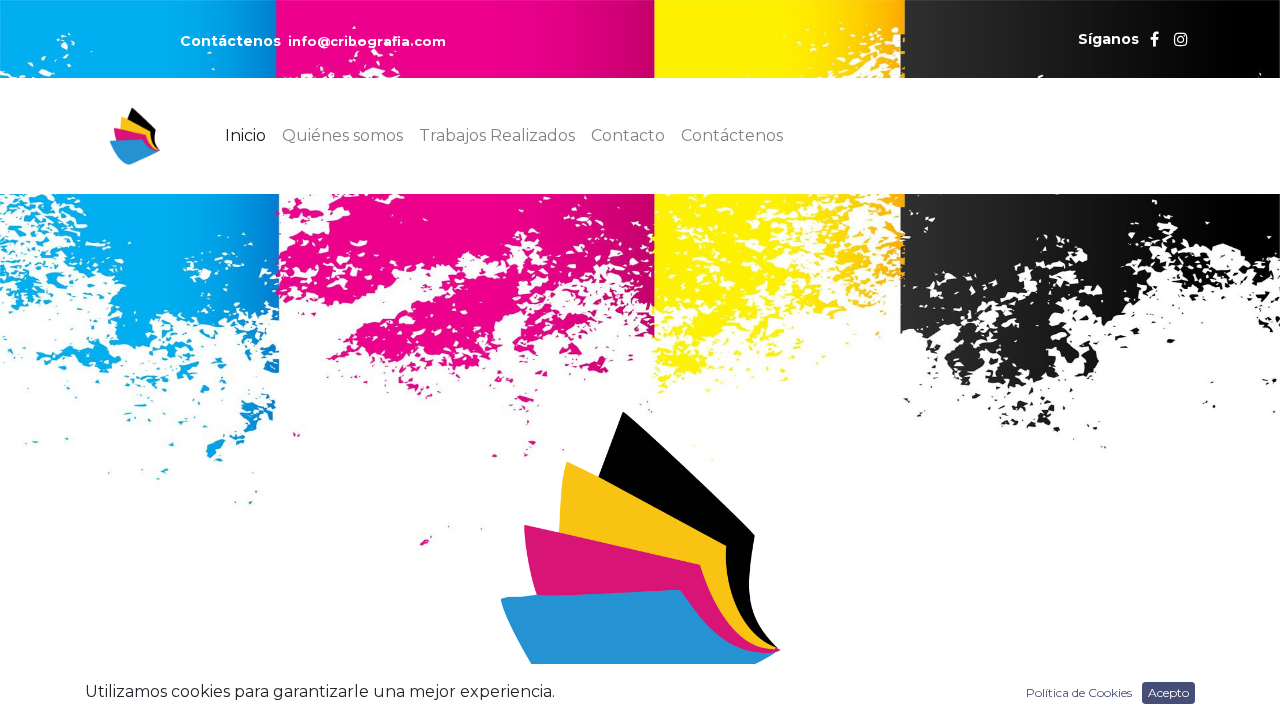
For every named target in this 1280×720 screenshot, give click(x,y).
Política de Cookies (1079, 692)
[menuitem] (245, 136)
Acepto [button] (1168, 692)
